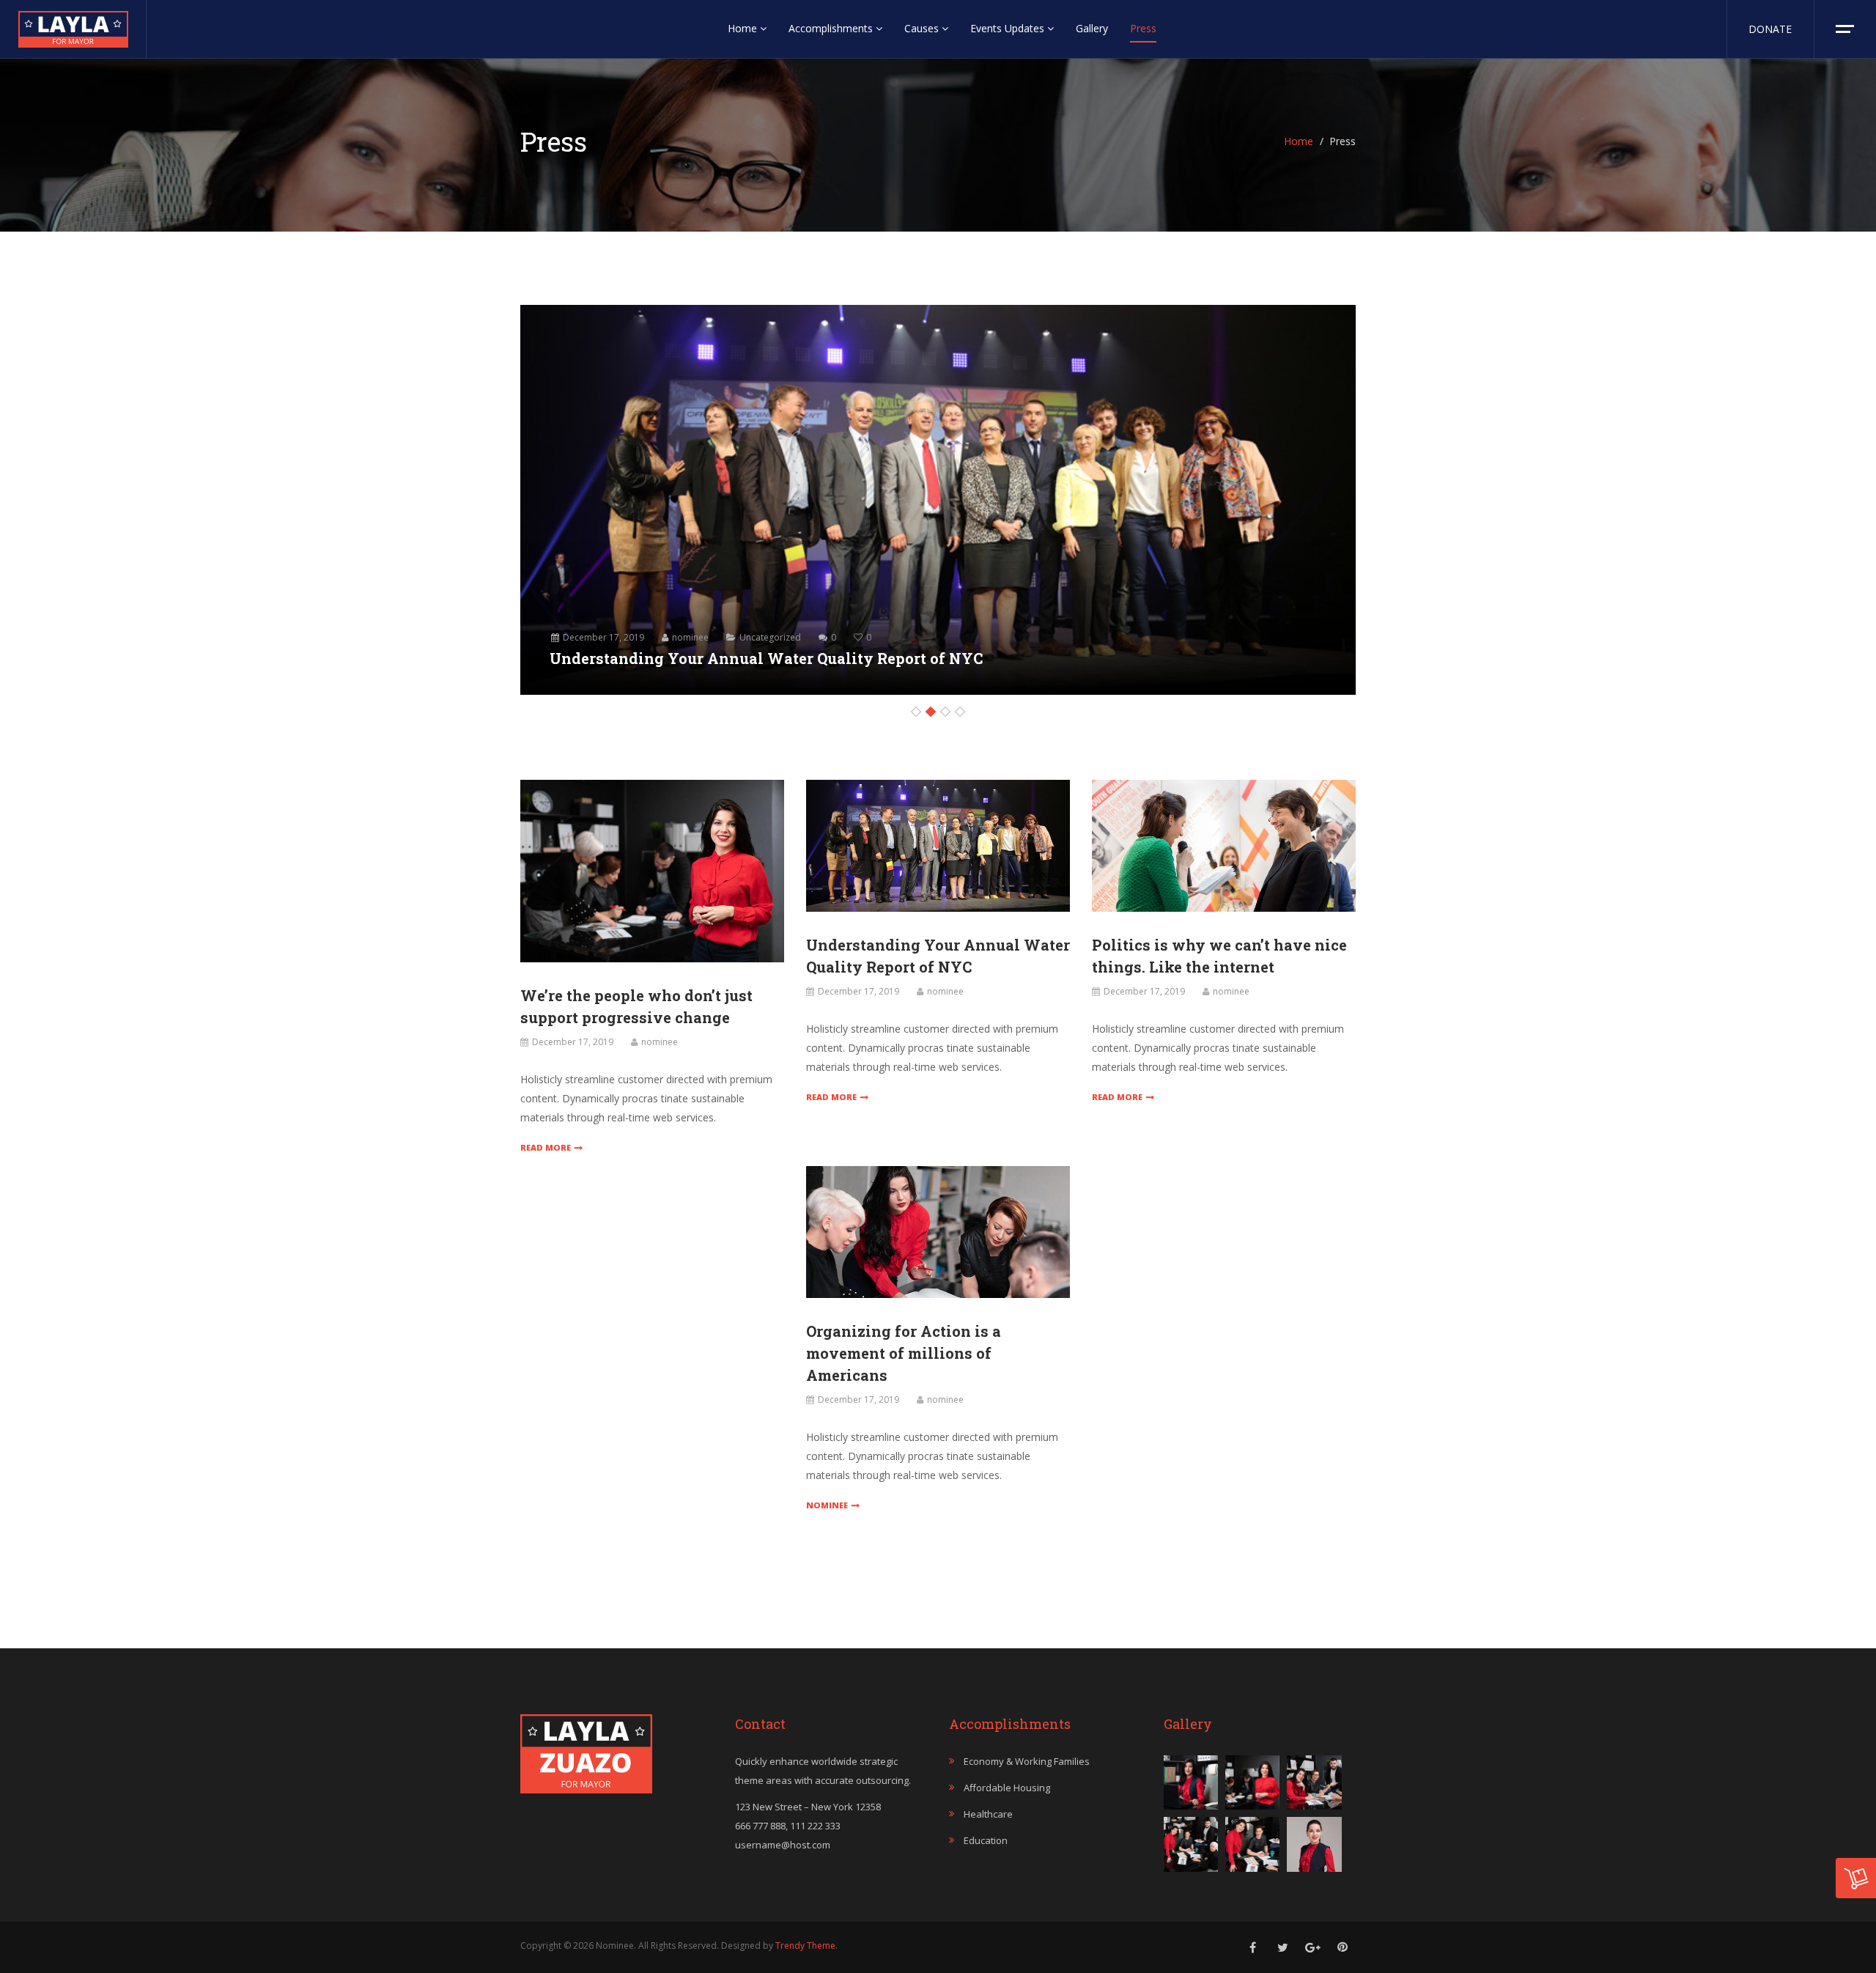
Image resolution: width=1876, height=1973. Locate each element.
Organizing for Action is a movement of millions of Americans (904, 1353)
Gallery (1092, 28)
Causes (923, 28)
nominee (690, 637)
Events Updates (1009, 28)
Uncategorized (770, 637)
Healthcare (988, 1814)
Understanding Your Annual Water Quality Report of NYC (766, 658)
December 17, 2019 (603, 637)
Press (1143, 28)
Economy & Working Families (1027, 1761)
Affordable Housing (1007, 1788)
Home (744, 28)
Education (986, 1840)
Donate (1770, 29)
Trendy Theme (805, 1946)
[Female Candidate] (73, 25)
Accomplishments (832, 28)
